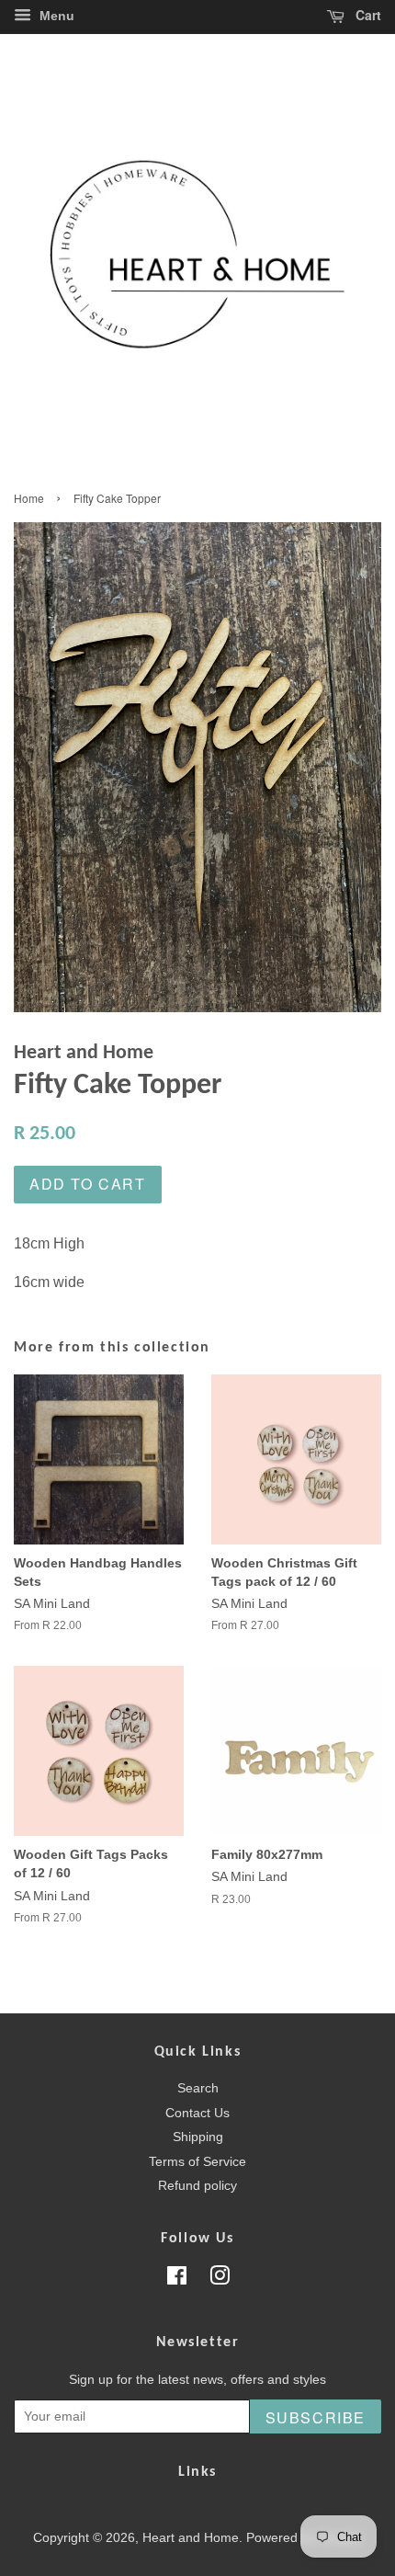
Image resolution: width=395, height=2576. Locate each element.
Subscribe (316, 2417)
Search (198, 2088)
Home (29, 498)
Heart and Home (191, 2538)
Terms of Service (197, 2162)
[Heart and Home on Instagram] (220, 2280)
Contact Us (197, 2113)
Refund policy (197, 2186)
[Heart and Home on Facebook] (177, 2280)
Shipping (198, 2137)
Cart (367, 15)
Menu (55, 16)
